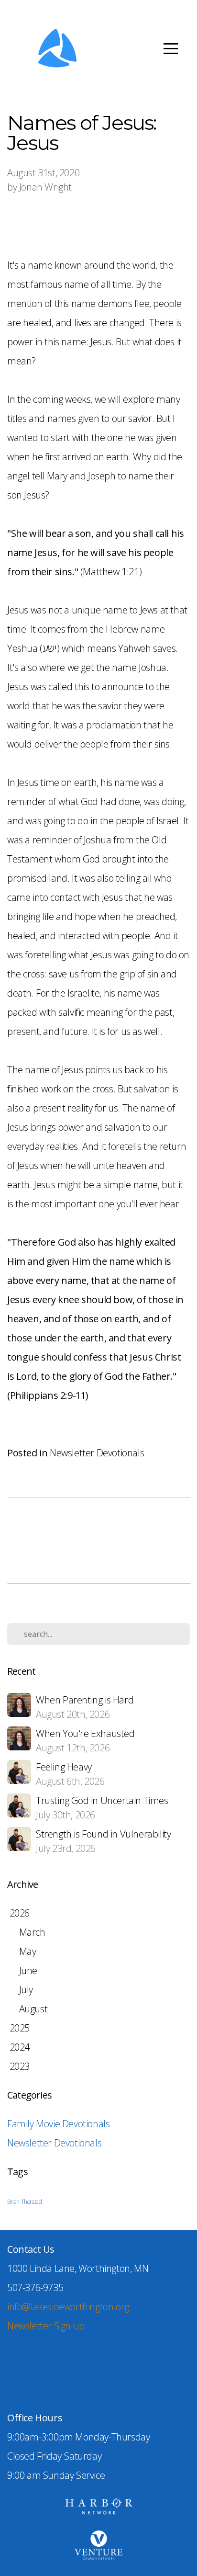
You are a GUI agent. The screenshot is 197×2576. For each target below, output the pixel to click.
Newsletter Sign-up (46, 2326)
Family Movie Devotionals (58, 2124)
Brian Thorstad (24, 2202)
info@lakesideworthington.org (68, 2307)
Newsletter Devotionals (97, 1453)
